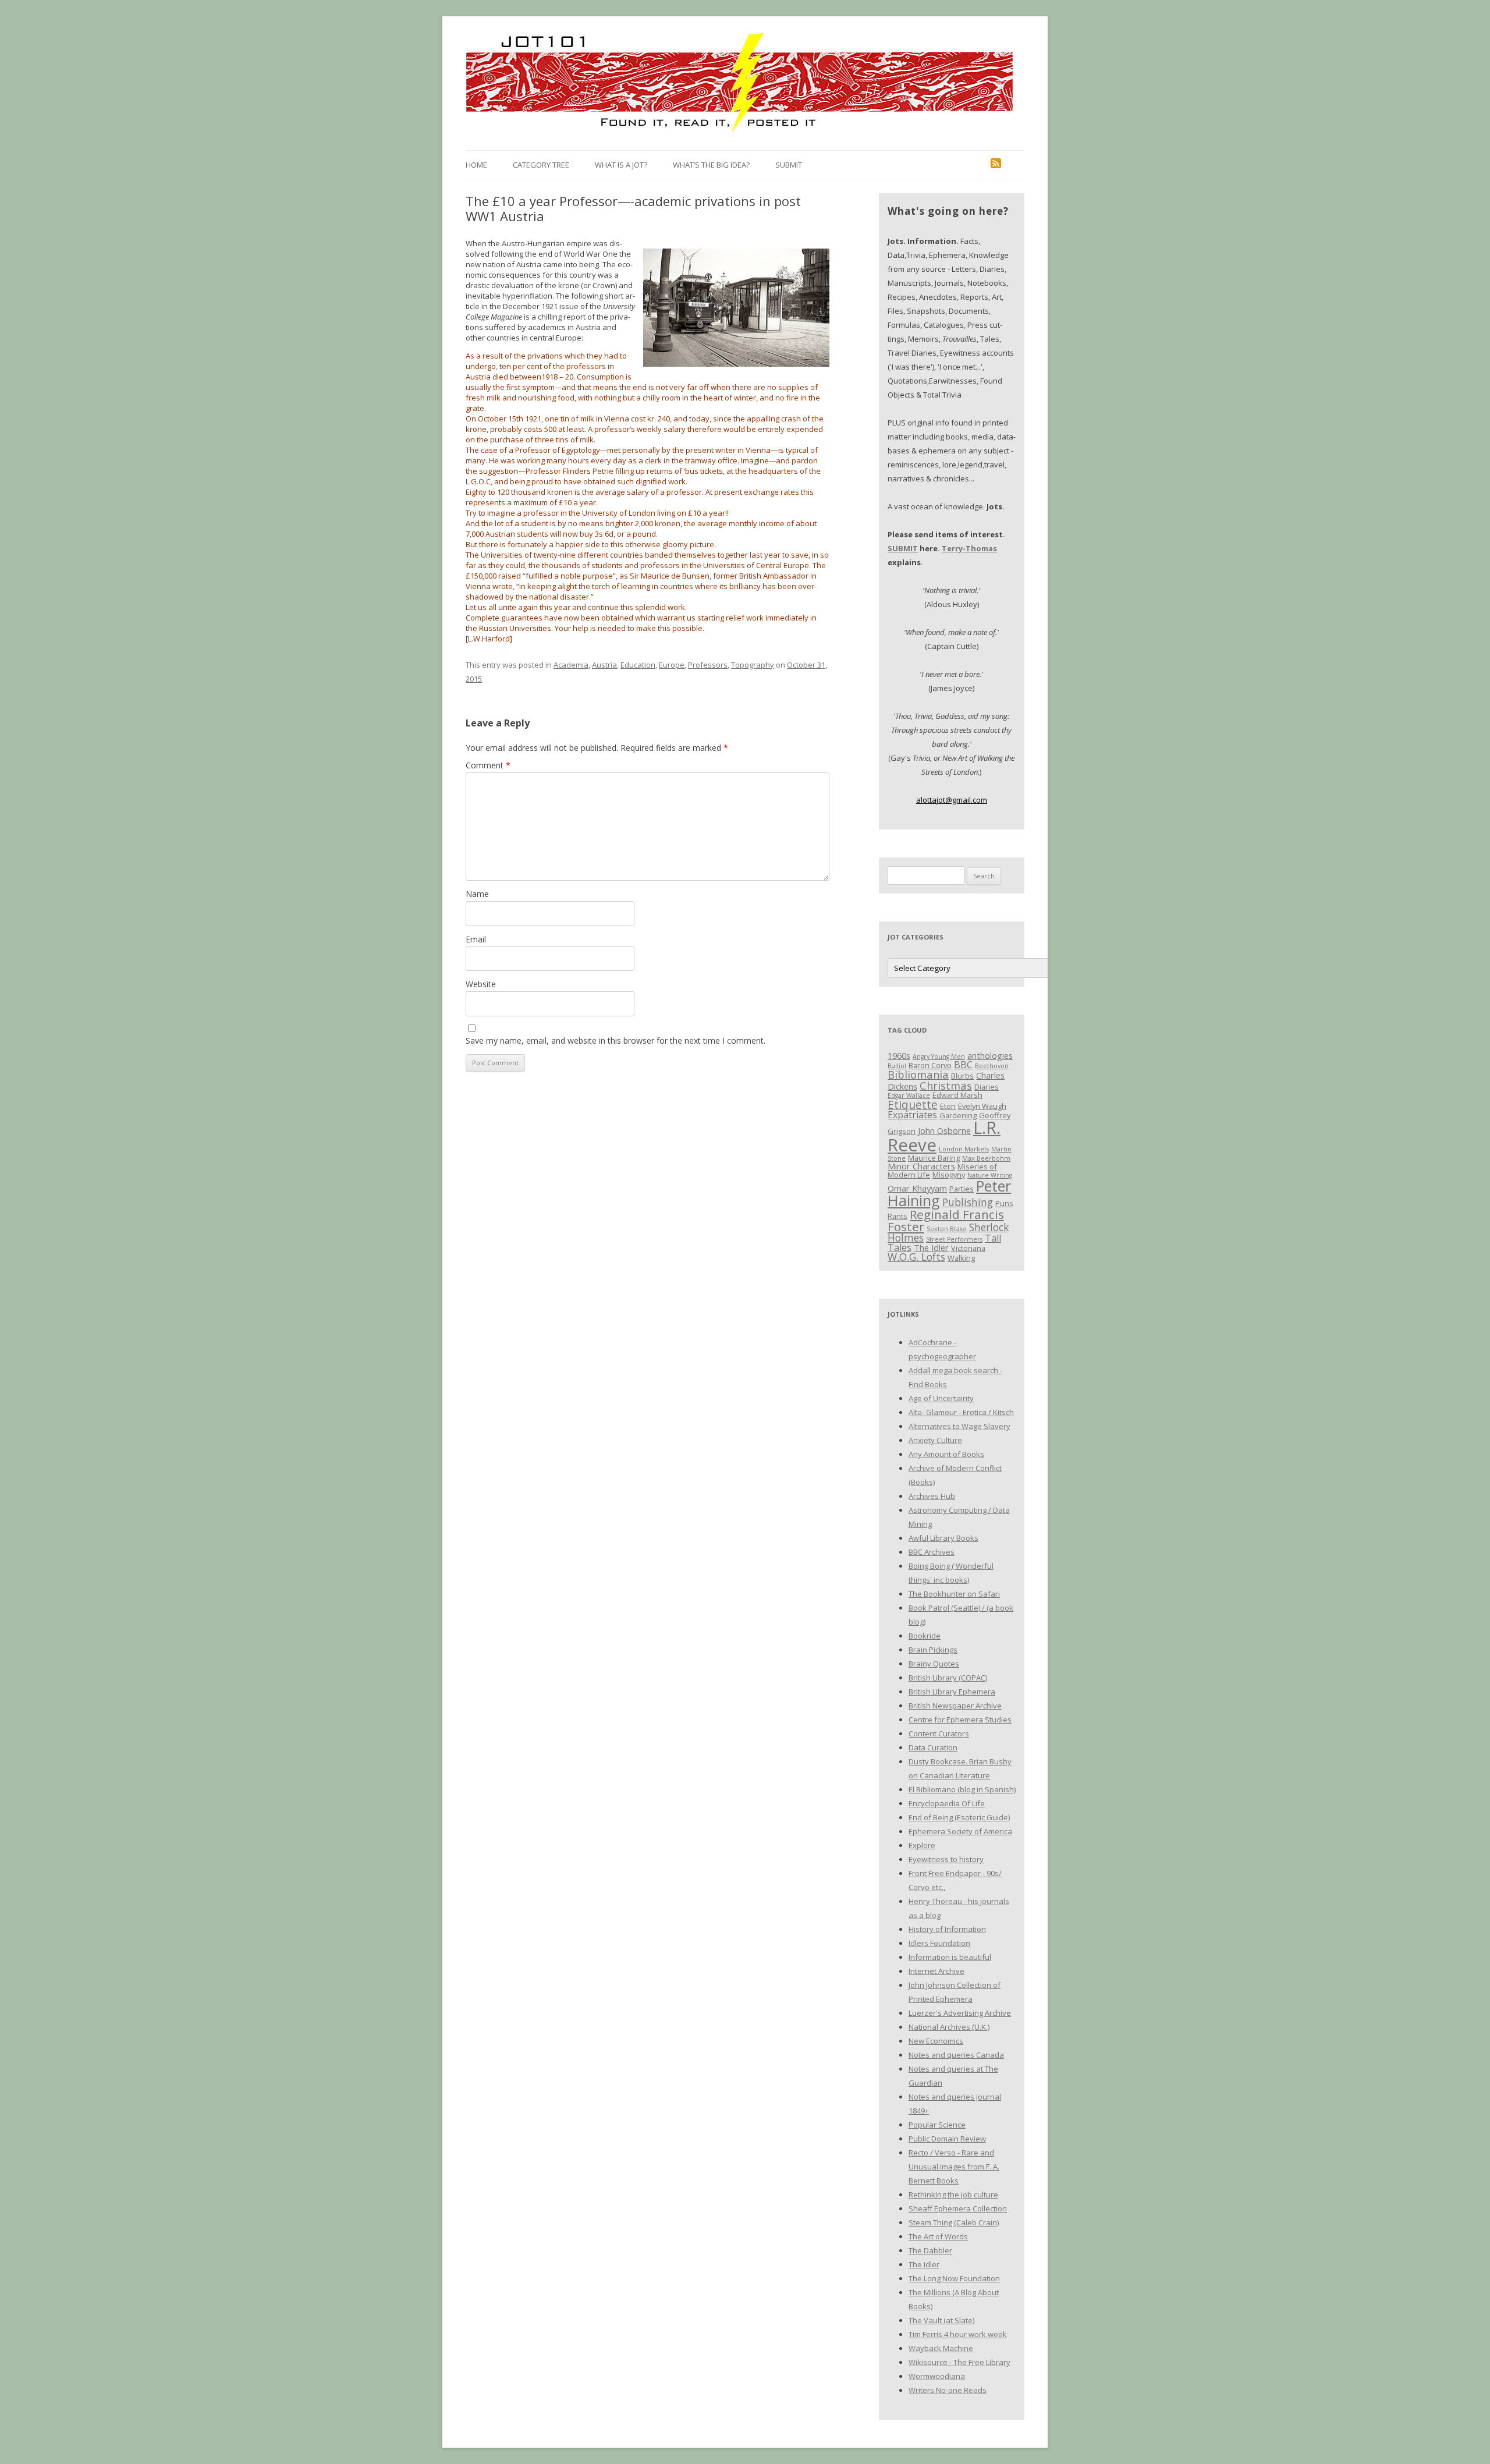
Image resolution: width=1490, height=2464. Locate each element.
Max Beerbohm (986, 1158)
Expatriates (912, 1115)
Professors (708, 665)
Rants (897, 1216)
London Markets (964, 1149)
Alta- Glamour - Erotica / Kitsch (961, 1412)
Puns (1004, 1203)
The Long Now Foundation (954, 2278)
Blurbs (962, 1076)
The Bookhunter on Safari (954, 1594)
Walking (961, 1258)
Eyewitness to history (946, 1859)
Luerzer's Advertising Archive (960, 2013)
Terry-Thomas (969, 548)
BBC (963, 1065)
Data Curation (933, 1747)
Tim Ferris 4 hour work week (958, 2334)
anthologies (990, 1055)
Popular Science (937, 2125)
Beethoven (992, 1066)
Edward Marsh (957, 1095)
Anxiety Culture (935, 1440)
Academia (571, 665)
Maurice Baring (934, 1158)
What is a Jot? (621, 165)
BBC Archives (932, 1552)
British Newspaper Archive (955, 1706)
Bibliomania (918, 1074)
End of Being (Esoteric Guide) (959, 1817)
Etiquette (913, 1105)
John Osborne (944, 1130)
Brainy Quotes (934, 1664)
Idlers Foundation (939, 1943)
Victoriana (968, 1248)
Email (476, 939)
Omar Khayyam (917, 1188)
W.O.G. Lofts (916, 1257)
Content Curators (939, 1733)
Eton (948, 1106)
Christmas (946, 1085)
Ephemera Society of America (960, 1831)
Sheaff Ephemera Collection (958, 2208)
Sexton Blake (947, 1229)
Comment (488, 765)
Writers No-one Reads (948, 2390)
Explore (922, 1845)
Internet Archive (936, 1971)
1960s (899, 1055)
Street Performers (954, 1239)
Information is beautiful (950, 1957)
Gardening (958, 1115)
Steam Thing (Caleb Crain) (954, 2222)
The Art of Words (938, 2236)
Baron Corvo (930, 1065)
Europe (672, 665)
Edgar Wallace (909, 1095)
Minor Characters (921, 1166)
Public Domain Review (947, 2139)
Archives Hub (932, 1496)
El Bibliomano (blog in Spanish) (962, 1789)
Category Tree (541, 165)
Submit (789, 165)
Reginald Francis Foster (946, 1220)
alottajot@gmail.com (952, 800)
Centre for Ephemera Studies (960, 1720)
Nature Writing (990, 1175)
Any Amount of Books (946, 1454)
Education (638, 665)
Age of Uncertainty (941, 1398)
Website (481, 984)
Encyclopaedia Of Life (947, 1803)
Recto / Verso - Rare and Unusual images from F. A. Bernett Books (954, 2167)
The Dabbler (930, 2250)
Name (477, 894)
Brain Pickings (933, 1650)
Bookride (925, 1636)
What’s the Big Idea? (711, 165)
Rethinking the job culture (953, 2194)
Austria (604, 665)
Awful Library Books (943, 1538)
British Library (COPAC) (948, 1678)
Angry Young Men (939, 1056)
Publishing (968, 1202)
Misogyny (949, 1175)
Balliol (897, 1066)
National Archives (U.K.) (949, 2027)
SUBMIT (903, 548)
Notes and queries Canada (956, 2055)
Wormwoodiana (937, 2376)
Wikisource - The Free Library (959, 2362)
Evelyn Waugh (982, 1106)
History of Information (947, 1929)
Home (476, 165)
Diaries (987, 1087)
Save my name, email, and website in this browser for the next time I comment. (615, 1040)
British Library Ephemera (952, 1692)
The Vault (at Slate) (941, 2320)
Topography (753, 665)
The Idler (931, 1247)
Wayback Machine (941, 2348)
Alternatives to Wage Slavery (959, 1426)
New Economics (936, 2041)
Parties (962, 1189)
